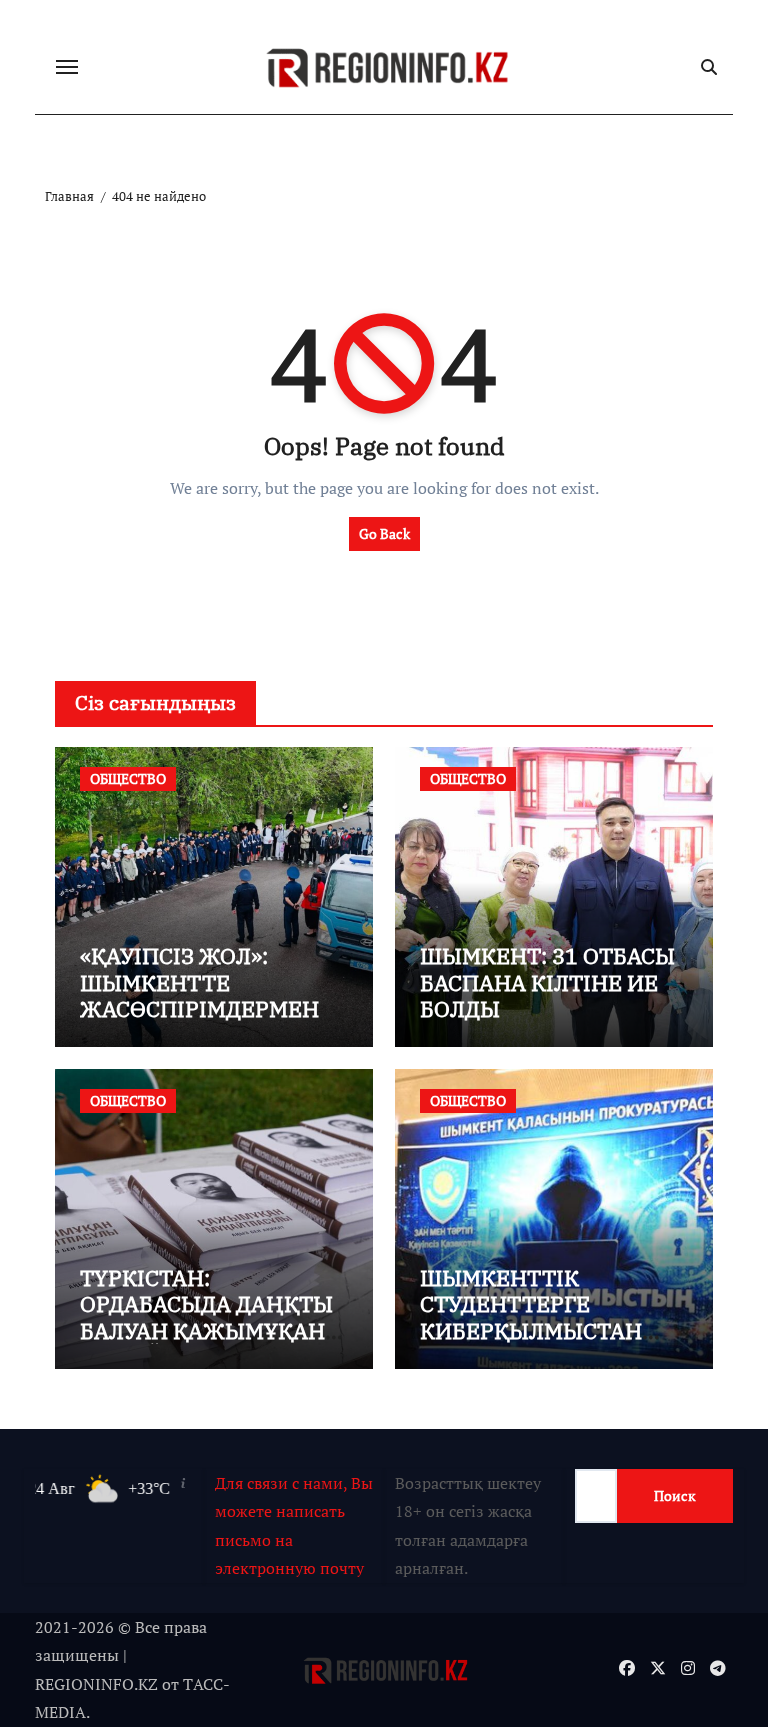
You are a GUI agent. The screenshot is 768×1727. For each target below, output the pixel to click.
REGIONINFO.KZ (96, 1684)
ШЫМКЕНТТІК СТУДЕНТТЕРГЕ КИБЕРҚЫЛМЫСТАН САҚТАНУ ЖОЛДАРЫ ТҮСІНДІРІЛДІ (532, 1330)
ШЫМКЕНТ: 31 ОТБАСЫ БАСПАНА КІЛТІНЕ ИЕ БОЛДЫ (547, 982)
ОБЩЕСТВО (128, 778)
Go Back (384, 533)
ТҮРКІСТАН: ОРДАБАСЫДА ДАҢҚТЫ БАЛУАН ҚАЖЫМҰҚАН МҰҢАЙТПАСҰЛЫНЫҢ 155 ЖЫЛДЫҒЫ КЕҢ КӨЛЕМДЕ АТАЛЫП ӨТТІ (212, 1343)
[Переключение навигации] (67, 67)
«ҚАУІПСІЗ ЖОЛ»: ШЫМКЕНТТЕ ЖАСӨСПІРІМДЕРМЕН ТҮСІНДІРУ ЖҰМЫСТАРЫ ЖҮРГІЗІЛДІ (199, 1021)
